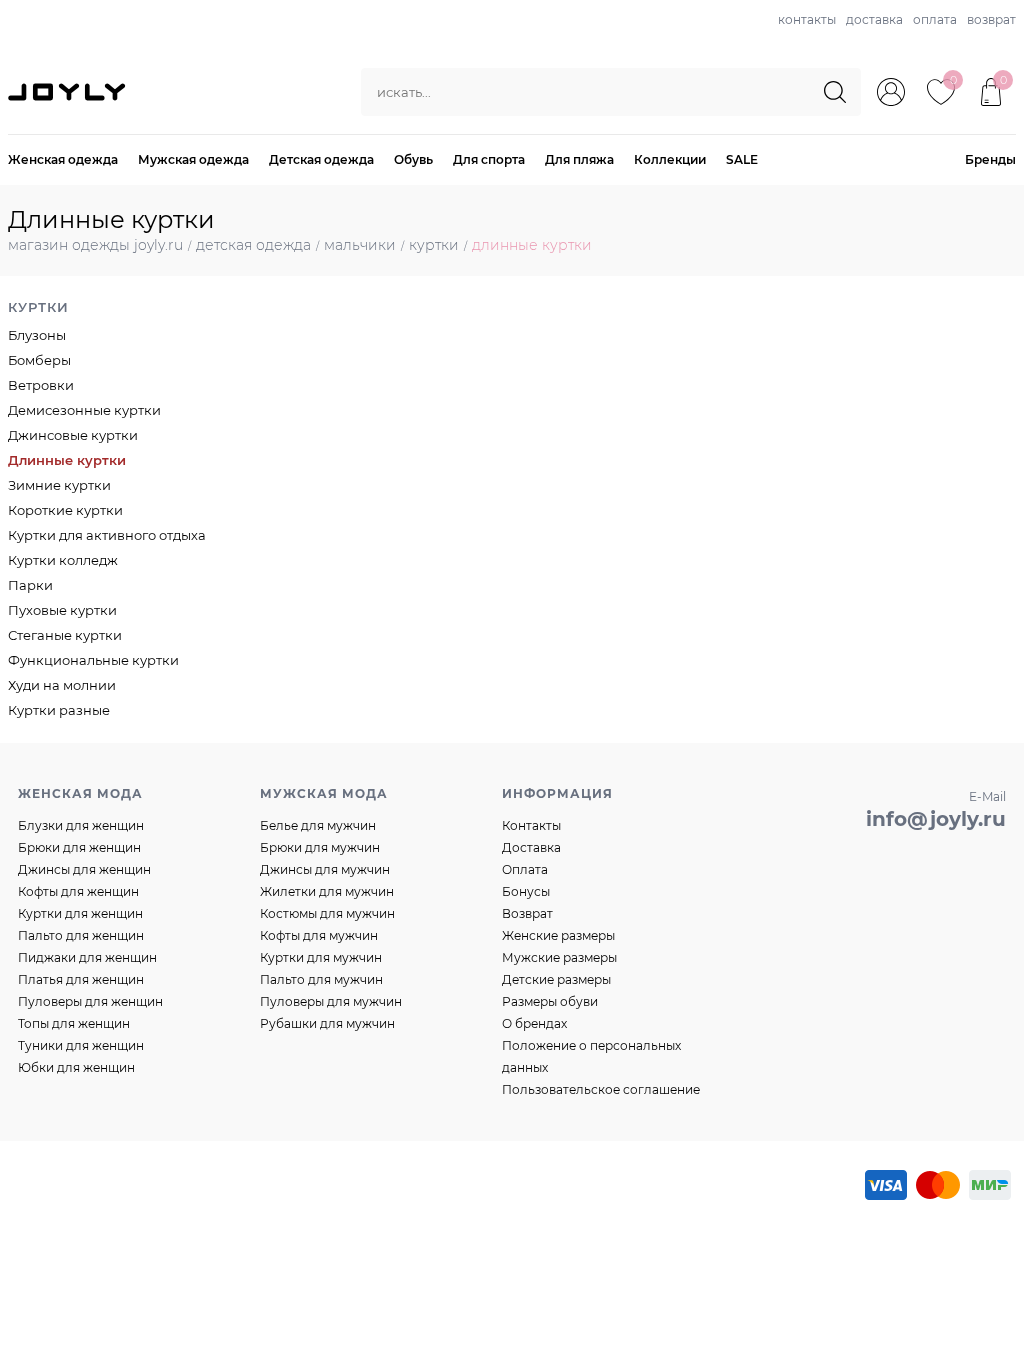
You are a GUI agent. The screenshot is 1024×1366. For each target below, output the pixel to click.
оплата (935, 19)
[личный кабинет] (891, 92)
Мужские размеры (559, 957)
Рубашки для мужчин (327, 1023)
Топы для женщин (74, 1023)
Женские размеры (558, 935)
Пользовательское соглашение (601, 1089)
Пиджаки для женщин (87, 957)
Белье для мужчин (318, 825)
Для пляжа (579, 159)
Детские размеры (556, 979)
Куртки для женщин (80, 913)
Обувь (413, 159)
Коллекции (670, 159)
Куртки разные (59, 710)
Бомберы (39, 360)
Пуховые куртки (62, 610)
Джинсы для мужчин (325, 869)
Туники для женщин (81, 1045)
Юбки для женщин (76, 1067)
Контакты (531, 825)
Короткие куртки (65, 510)
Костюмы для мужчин (327, 913)
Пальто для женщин (81, 935)
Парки (30, 585)
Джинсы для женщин (84, 869)
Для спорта (489, 159)
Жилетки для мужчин (327, 891)
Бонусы (526, 891)
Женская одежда (63, 159)
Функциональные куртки (93, 660)
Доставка (531, 847)
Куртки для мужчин (321, 957)
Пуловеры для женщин (90, 1001)
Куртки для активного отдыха (107, 535)
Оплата (525, 869)
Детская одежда (321, 159)
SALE (742, 159)
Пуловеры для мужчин (331, 1001)
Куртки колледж (63, 560)
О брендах (534, 1023)
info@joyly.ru (936, 819)
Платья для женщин (81, 979)
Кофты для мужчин (319, 935)
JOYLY (69, 92)
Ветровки (41, 385)
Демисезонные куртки (84, 410)
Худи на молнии (62, 685)
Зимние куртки (59, 485)
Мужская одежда (193, 159)
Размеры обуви (550, 1001)
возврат (991, 19)
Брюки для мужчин (320, 847)
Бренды (990, 159)
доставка (874, 19)
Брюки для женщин (79, 847)
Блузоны (37, 335)
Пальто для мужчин (321, 979)
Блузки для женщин (81, 825)
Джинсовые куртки (73, 435)
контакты (807, 19)
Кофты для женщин (78, 891)
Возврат (527, 913)
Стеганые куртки (65, 635)
